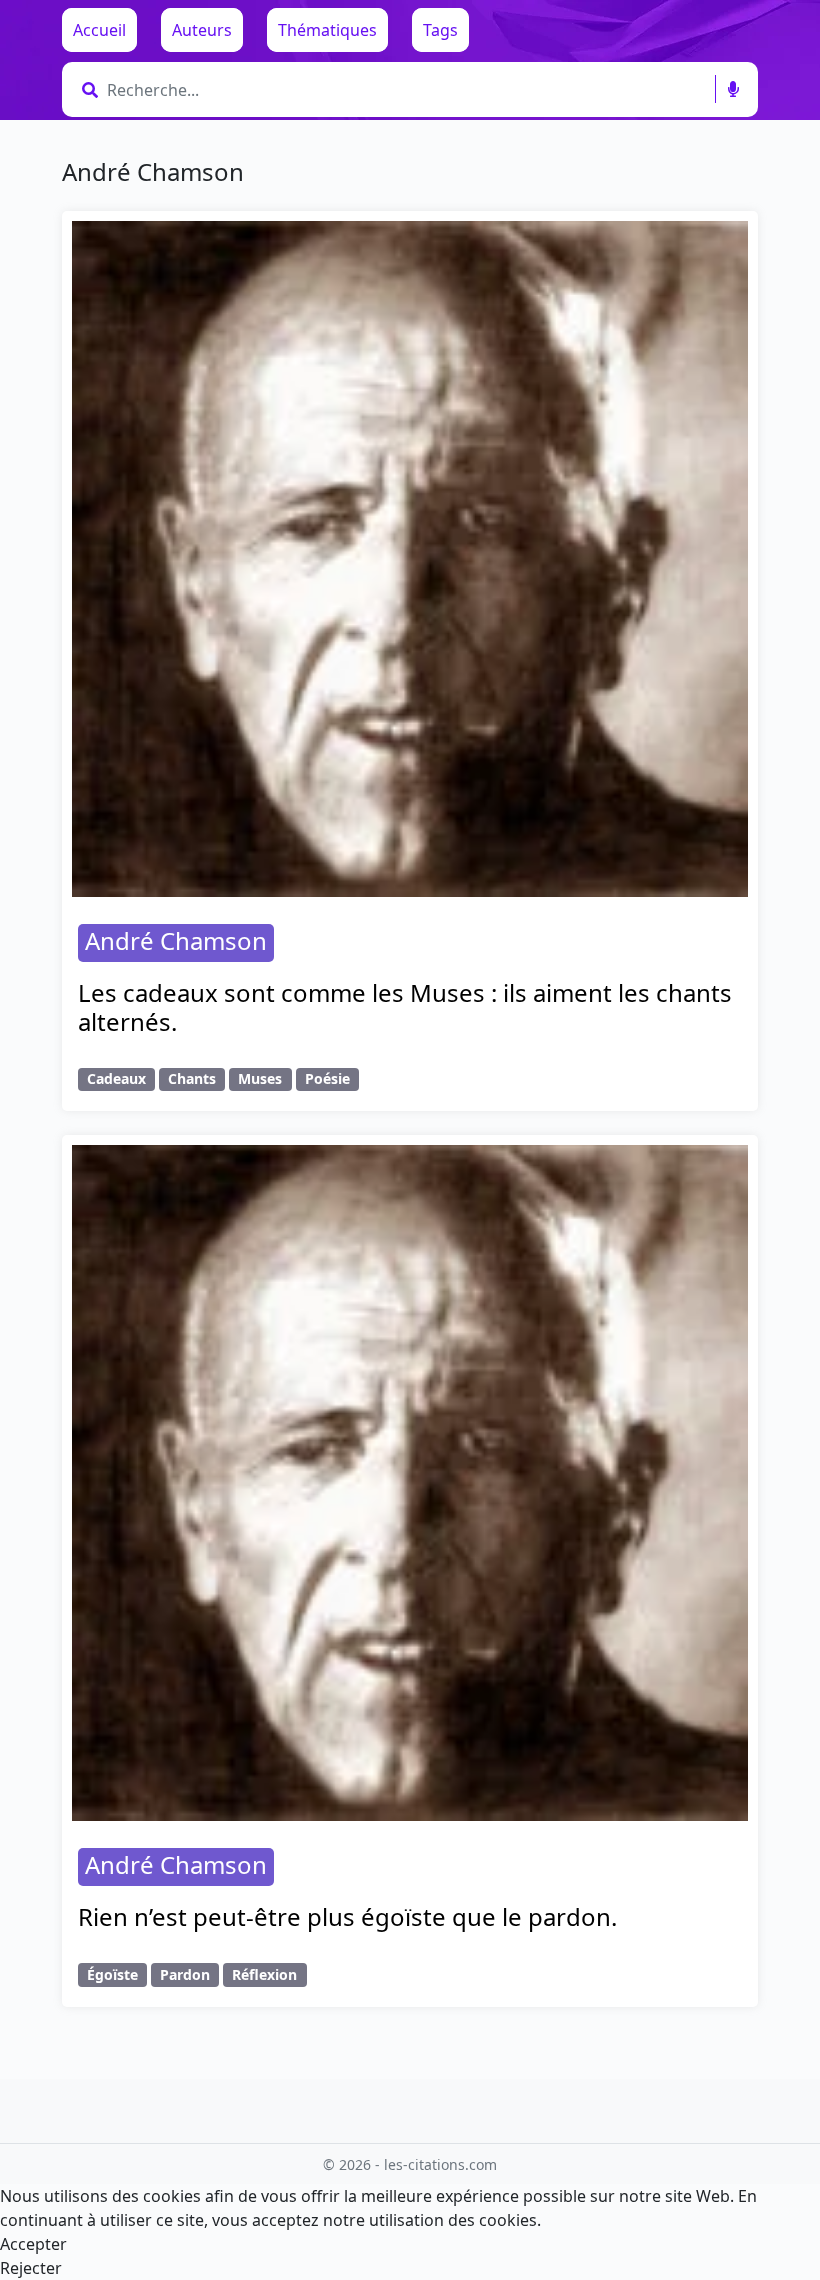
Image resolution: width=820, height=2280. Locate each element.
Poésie (327, 1078)
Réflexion (264, 1974)
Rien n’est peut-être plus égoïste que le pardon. (347, 1916)
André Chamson (176, 940)
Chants (192, 1078)
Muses (260, 1078)
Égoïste (112, 1974)
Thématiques (327, 30)
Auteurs (202, 30)
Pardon (185, 1974)
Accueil (99, 30)
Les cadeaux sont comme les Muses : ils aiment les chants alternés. (405, 1007)
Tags (440, 30)
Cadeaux (116, 1078)
